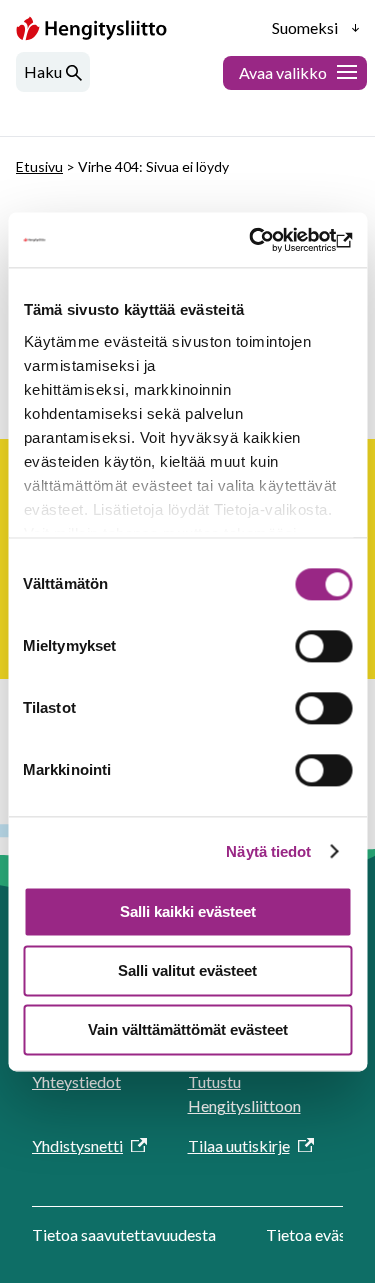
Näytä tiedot (268, 851)
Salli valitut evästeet (187, 970)
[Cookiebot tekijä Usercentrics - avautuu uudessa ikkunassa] (267, 240)
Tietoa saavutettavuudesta (124, 1234)
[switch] (323, 646)
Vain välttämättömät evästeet (188, 1029)
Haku (43, 71)
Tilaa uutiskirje (239, 1145)
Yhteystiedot (76, 1081)
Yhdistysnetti (77, 1145)
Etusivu (39, 166)
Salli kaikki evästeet (188, 911)
